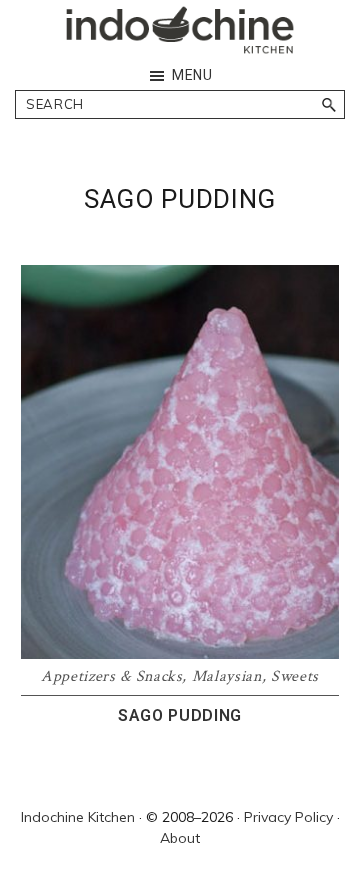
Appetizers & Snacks (111, 676)
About (180, 838)
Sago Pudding (180, 715)
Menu (192, 75)
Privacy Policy (288, 817)
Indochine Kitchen (78, 817)
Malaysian (227, 676)
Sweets (295, 676)
